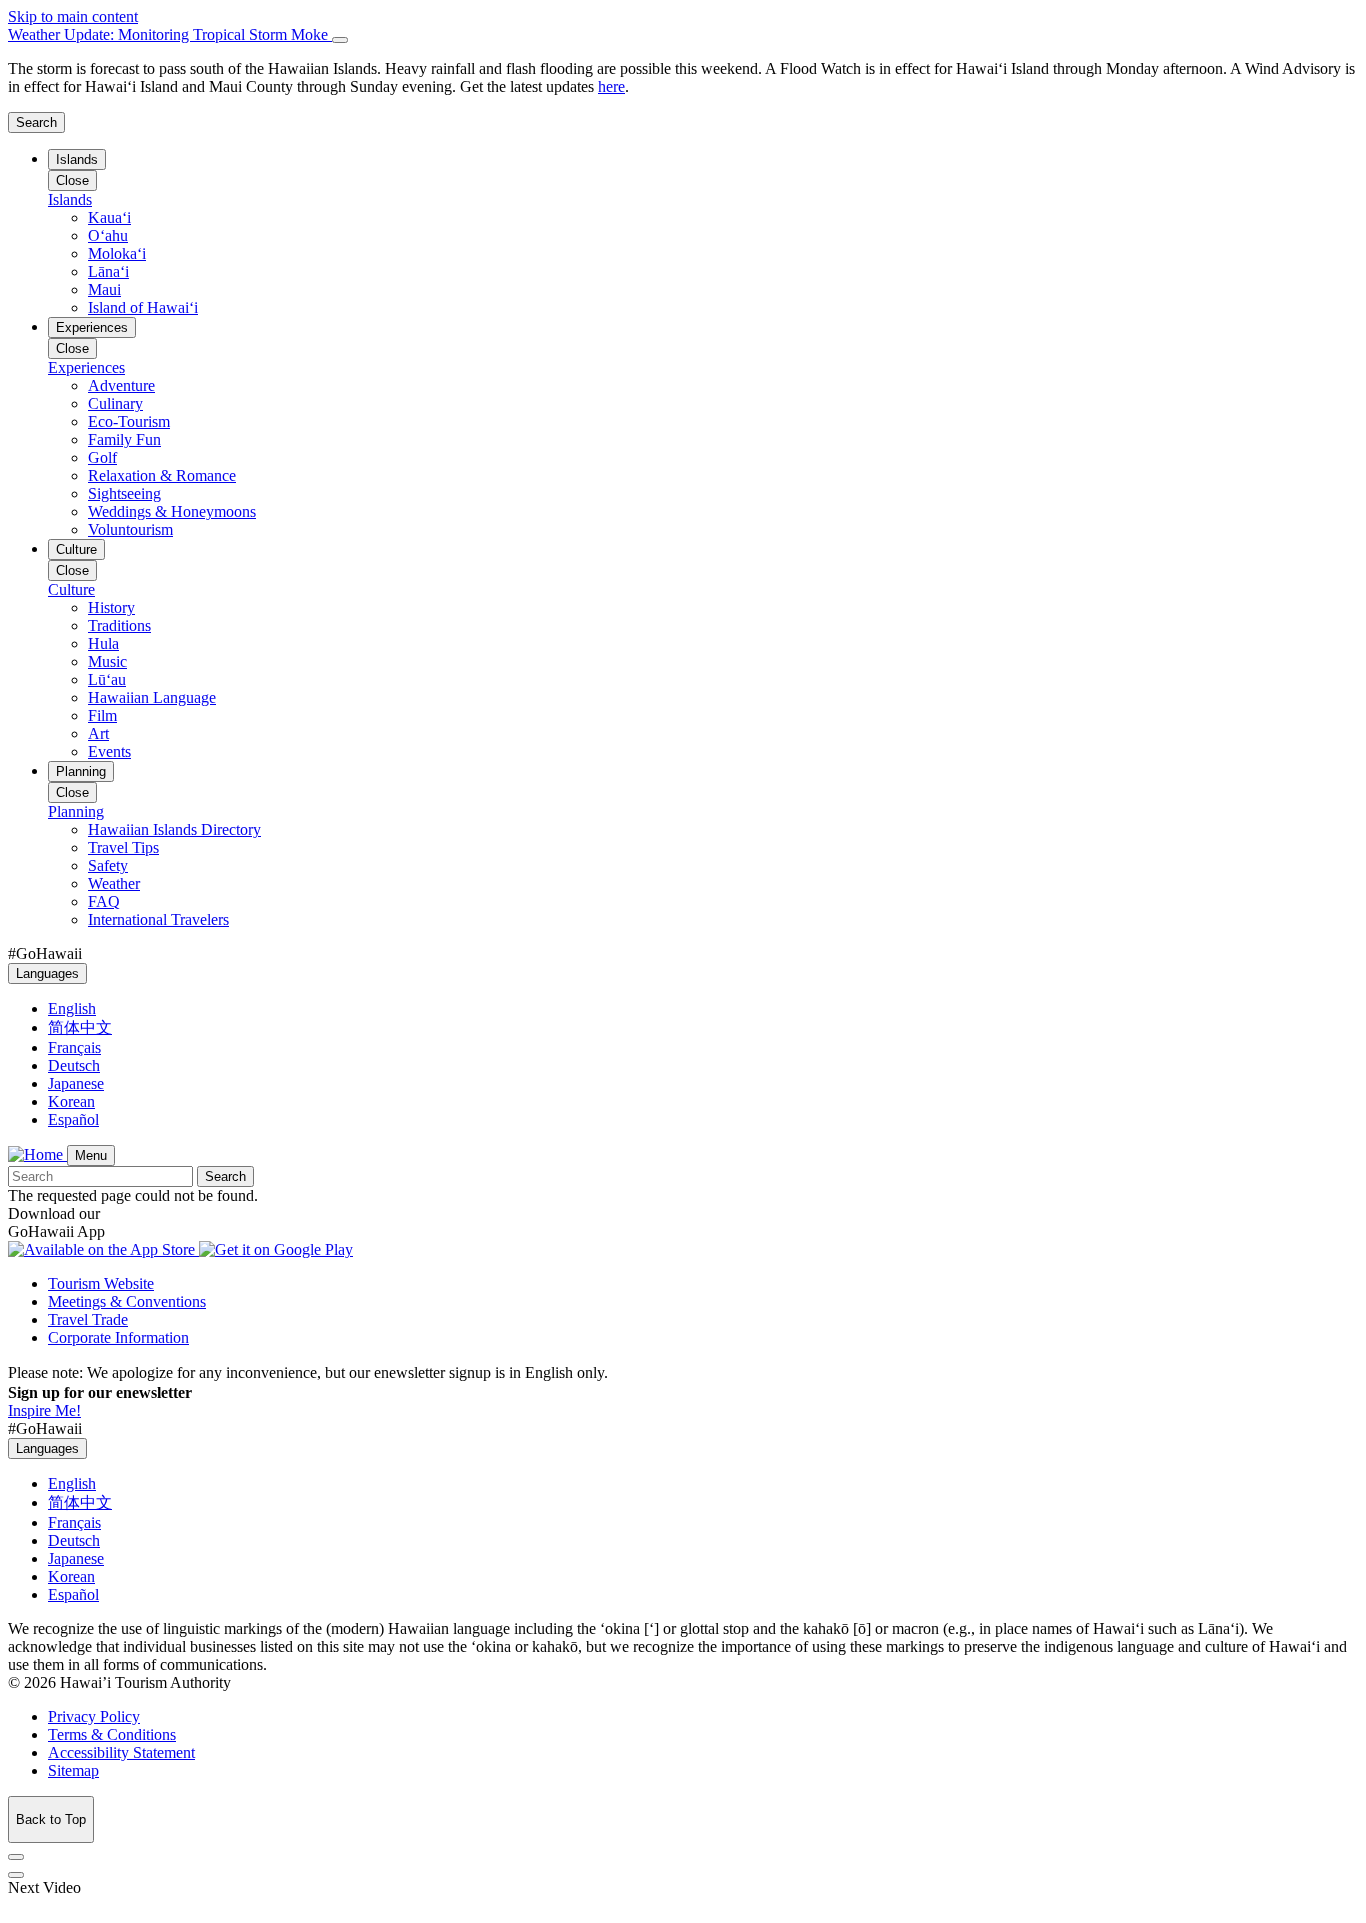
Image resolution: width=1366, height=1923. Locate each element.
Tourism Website (101, 1283)
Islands (77, 159)
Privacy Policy (94, 1716)
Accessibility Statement (121, 1752)
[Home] (37, 1154)
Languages (47, 973)
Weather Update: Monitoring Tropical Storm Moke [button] (170, 34)
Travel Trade (88, 1319)
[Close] (340, 40)
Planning (81, 771)
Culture (76, 549)
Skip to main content (73, 16)
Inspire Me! (44, 1410)
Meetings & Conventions (127, 1301)
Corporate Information (118, 1337)
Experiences (92, 327)
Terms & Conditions (112, 1734)
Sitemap (73, 1770)
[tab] (683, 35)
